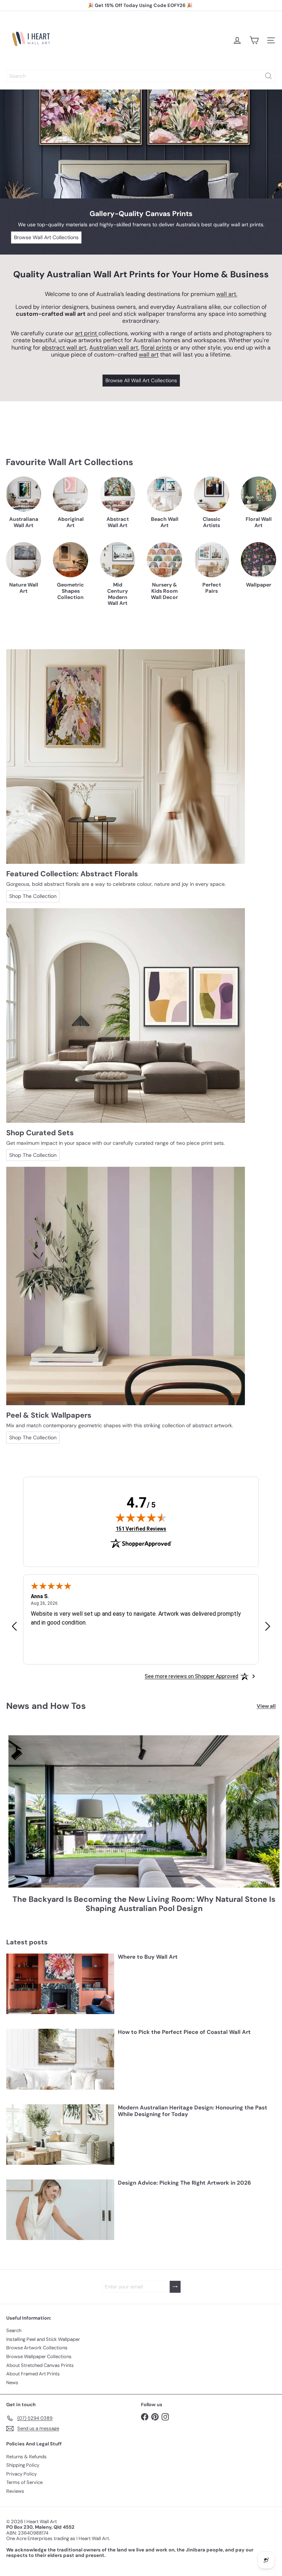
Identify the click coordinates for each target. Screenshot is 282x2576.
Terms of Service (24, 2482)
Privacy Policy (21, 2474)
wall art (149, 355)
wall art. (227, 294)
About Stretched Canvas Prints (40, 2365)
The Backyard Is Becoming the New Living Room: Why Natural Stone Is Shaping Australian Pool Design (144, 1904)
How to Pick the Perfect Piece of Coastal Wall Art (184, 2032)
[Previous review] (14, 1627)
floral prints (156, 348)
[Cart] (254, 40)
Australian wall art (114, 348)
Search (14, 2330)
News (12, 2383)
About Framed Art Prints (33, 2374)
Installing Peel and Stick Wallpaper (43, 2339)
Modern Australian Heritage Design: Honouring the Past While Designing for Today (193, 2111)
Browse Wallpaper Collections (39, 2356)
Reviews (15, 2491)
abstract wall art (64, 348)
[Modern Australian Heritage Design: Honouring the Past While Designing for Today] (60, 2135)
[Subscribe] (175, 2287)
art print (87, 333)
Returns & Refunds (26, 2457)
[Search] (268, 76)
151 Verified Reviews (141, 1529)
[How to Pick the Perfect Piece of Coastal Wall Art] (60, 2059)
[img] (141, 1517)
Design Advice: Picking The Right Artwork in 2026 (185, 2183)
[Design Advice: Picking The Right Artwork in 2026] (60, 2210)
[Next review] (268, 1627)
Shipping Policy (23, 2465)
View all (266, 1706)
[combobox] (141, 76)
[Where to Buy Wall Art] (60, 1984)
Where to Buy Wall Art (148, 1957)
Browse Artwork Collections (37, 2348)
